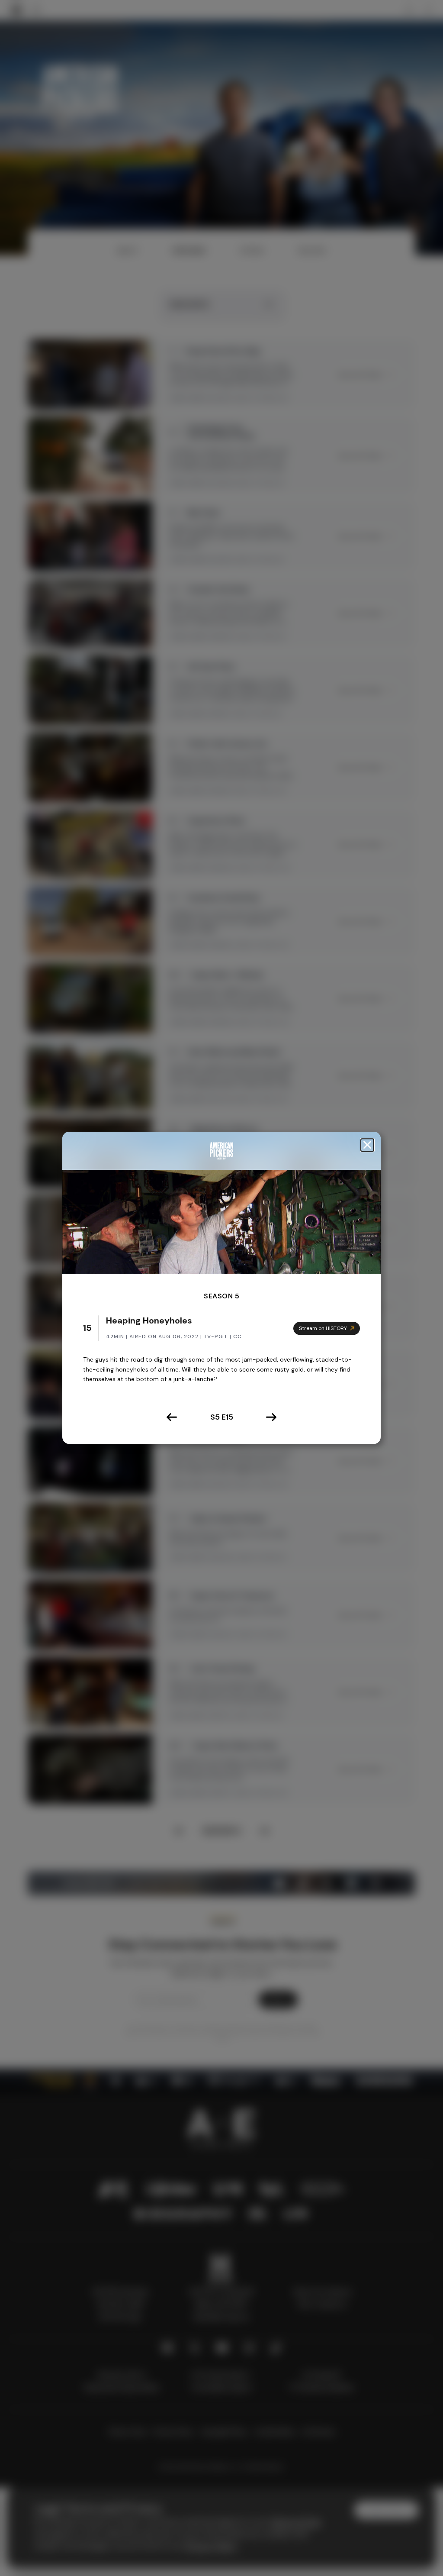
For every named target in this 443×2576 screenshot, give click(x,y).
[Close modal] (367, 1145)
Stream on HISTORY (323, 1328)
